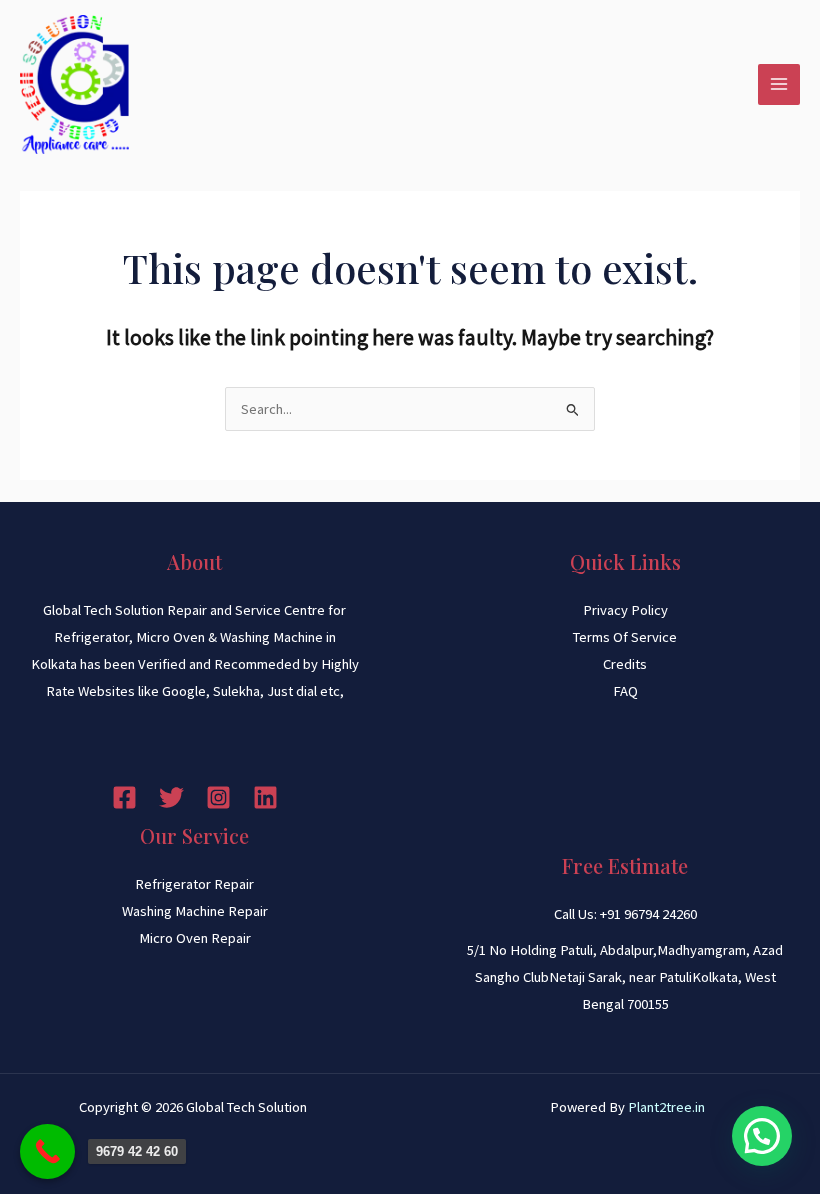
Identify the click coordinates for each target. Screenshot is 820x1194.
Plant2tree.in (666, 1107)
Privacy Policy (625, 610)
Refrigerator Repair (194, 884)
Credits (625, 664)
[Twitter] (171, 797)
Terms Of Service (625, 637)
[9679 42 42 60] (47, 1151)
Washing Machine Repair (195, 911)
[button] (762, 1136)
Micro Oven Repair (195, 938)
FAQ (625, 691)
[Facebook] (124, 797)
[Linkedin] (265, 797)
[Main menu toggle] (779, 85)
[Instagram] (218, 797)
